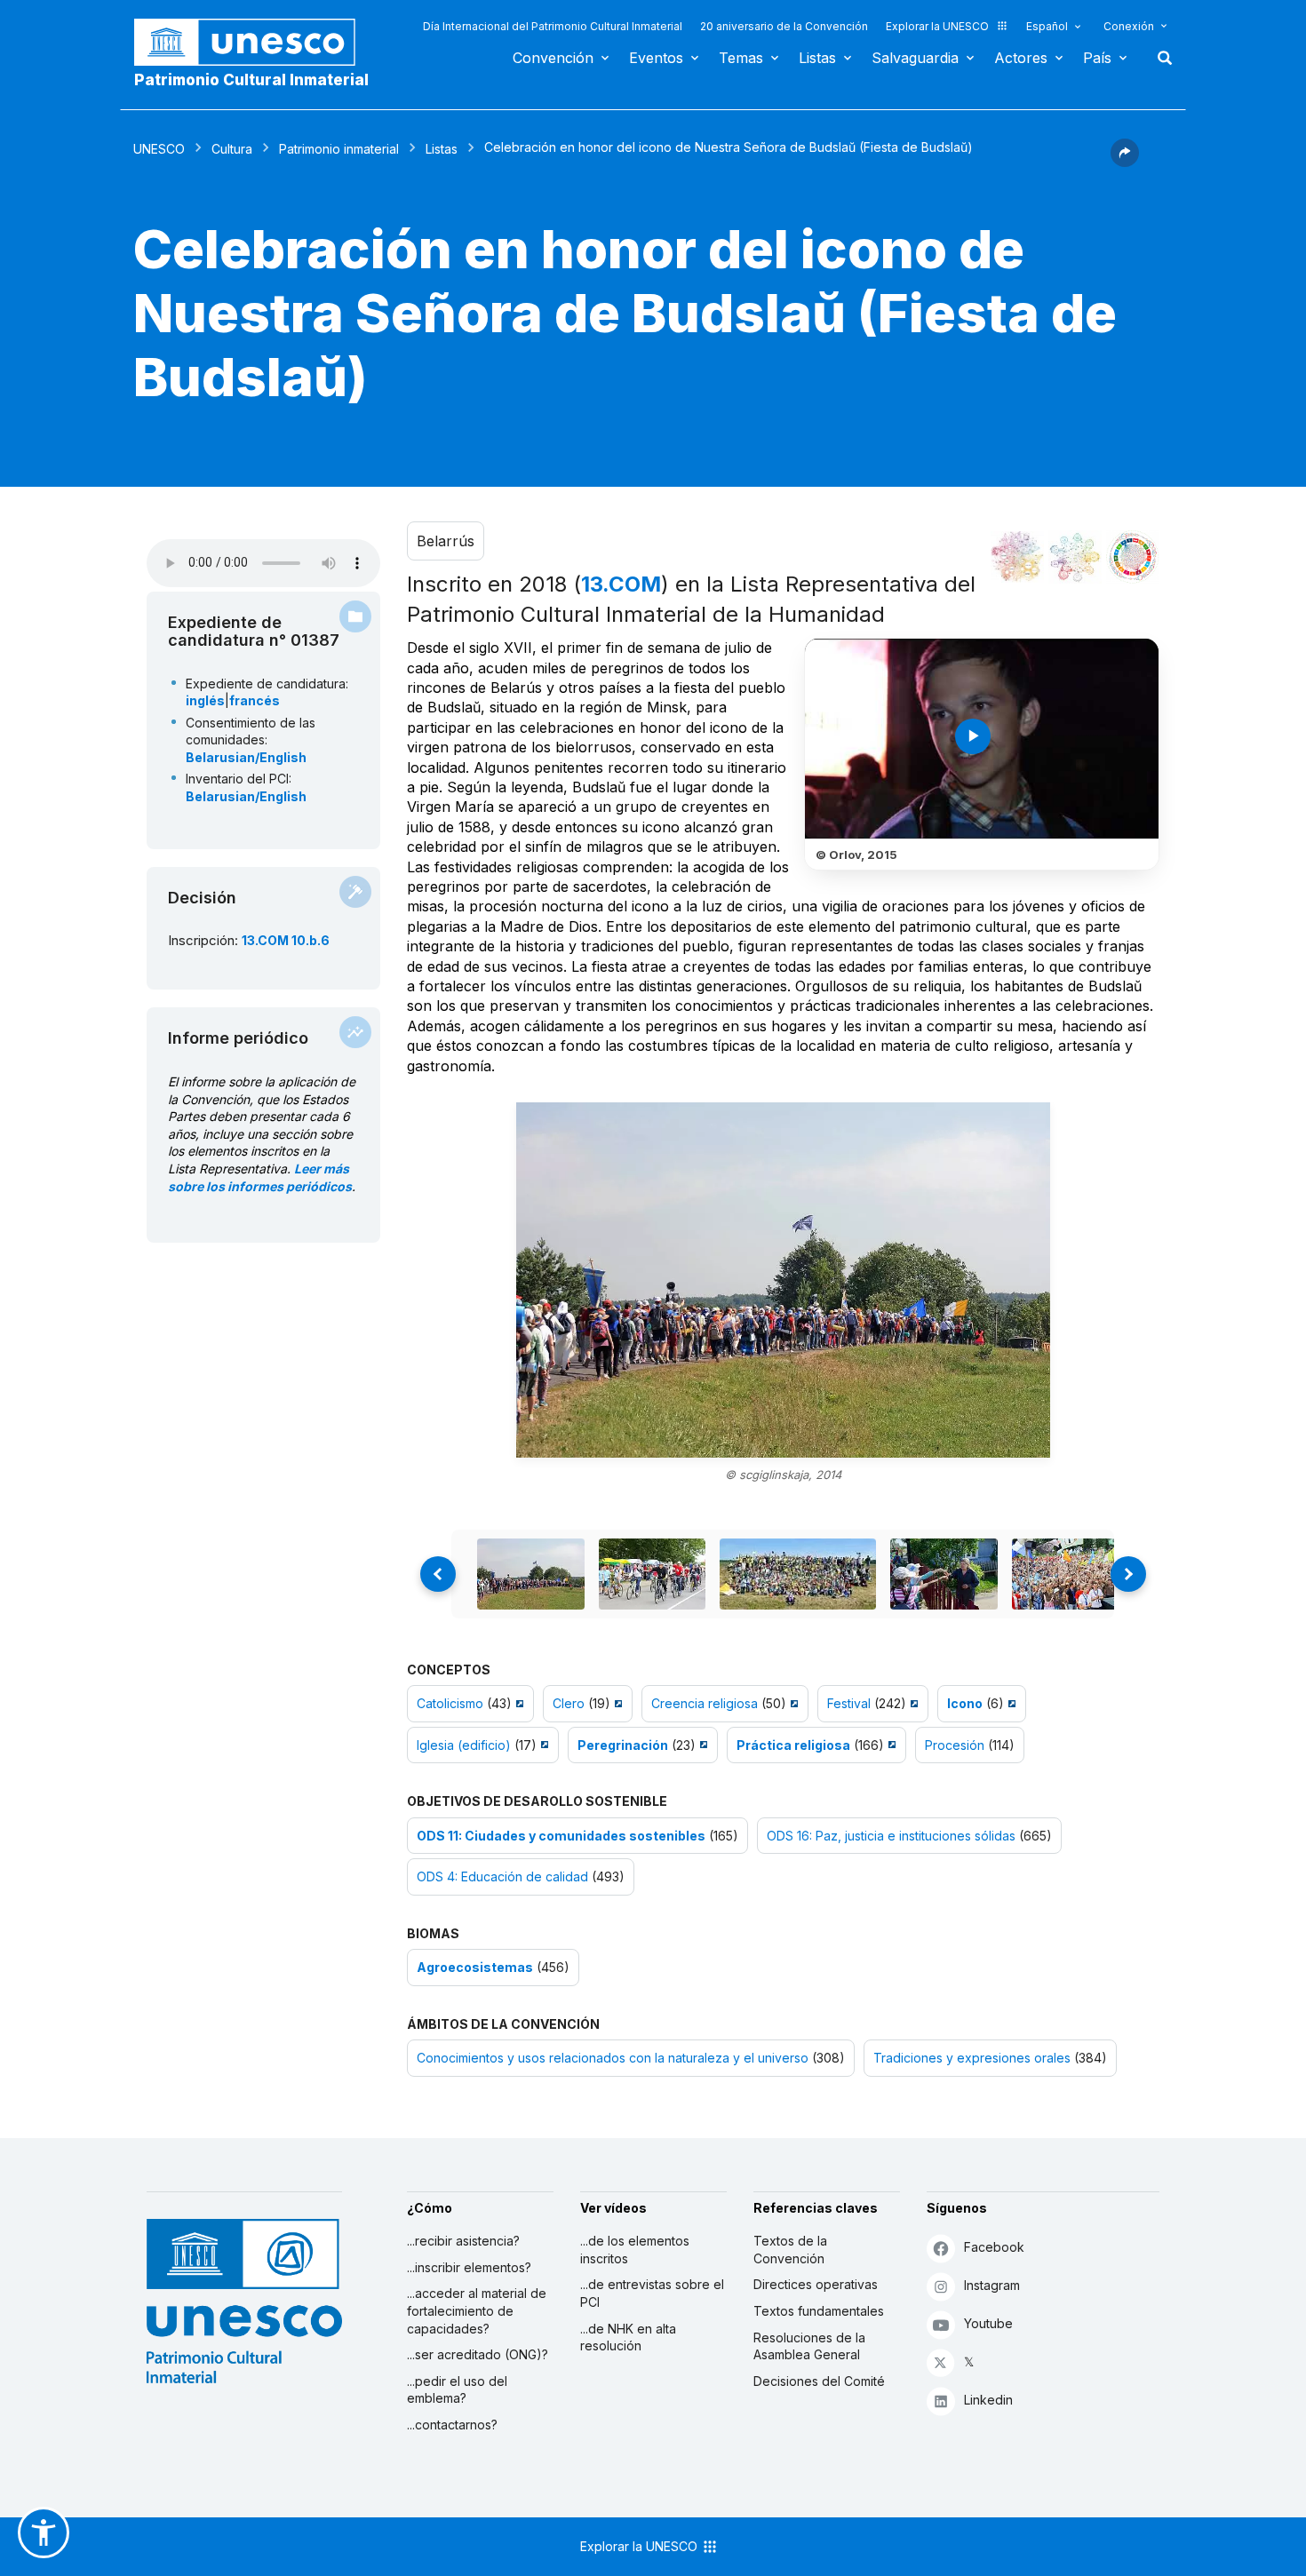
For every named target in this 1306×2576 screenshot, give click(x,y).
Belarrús (446, 541)
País (1097, 58)
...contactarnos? (452, 2425)
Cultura (232, 149)
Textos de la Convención (790, 2250)
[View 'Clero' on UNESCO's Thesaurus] (616, 1703)
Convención (553, 58)
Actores (1021, 58)
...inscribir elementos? (469, 2267)
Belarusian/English (246, 757)
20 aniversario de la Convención (784, 26)
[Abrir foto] (783, 1280)
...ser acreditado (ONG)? (478, 2354)
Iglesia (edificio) (464, 1745)
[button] (1125, 162)
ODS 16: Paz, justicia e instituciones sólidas (891, 1836)
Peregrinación (623, 1745)
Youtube (988, 2323)
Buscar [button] (1159, 58)
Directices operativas (816, 2284)
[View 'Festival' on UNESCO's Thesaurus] (912, 1703)
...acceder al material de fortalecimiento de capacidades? (477, 2310)
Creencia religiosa (705, 1703)
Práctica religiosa (793, 1745)
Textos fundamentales (819, 2311)
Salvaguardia (915, 58)
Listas (817, 58)
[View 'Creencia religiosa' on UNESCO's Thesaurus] (792, 1703)
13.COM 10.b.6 (286, 940)
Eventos (656, 58)
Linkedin (988, 2400)
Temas (741, 58)
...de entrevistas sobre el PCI (652, 2293)
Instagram (992, 2285)
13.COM (621, 584)
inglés (205, 700)
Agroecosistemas (475, 1967)
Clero (569, 1703)
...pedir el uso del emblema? (457, 2390)
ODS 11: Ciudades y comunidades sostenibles (561, 1836)
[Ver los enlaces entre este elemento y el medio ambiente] (1075, 557)
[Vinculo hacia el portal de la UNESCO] (254, 42)
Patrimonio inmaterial (339, 149)
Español (1047, 26)
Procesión (955, 1745)
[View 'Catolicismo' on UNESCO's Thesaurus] (518, 1703)
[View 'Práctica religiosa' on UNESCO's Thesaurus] (890, 1745)
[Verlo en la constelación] (1017, 557)
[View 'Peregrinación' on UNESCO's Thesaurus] (701, 1745)
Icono (965, 1703)
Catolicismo (450, 1703)
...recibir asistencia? (463, 2241)
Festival (849, 1703)
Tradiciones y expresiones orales (972, 2058)
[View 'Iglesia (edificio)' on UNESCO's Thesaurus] (542, 1745)
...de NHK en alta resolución (628, 2337)
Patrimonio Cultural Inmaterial (251, 80)
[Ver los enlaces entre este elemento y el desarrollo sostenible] (1133, 557)
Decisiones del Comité (819, 2381)
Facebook (994, 2247)
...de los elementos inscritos (635, 2250)
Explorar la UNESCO (937, 26)
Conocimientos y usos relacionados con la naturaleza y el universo (613, 2058)
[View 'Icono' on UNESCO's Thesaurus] (1010, 1703)
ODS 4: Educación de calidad (502, 1876)
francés (255, 700)
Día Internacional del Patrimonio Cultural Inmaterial (553, 26)
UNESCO (159, 149)
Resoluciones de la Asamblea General (809, 2346)
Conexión (1129, 26)
